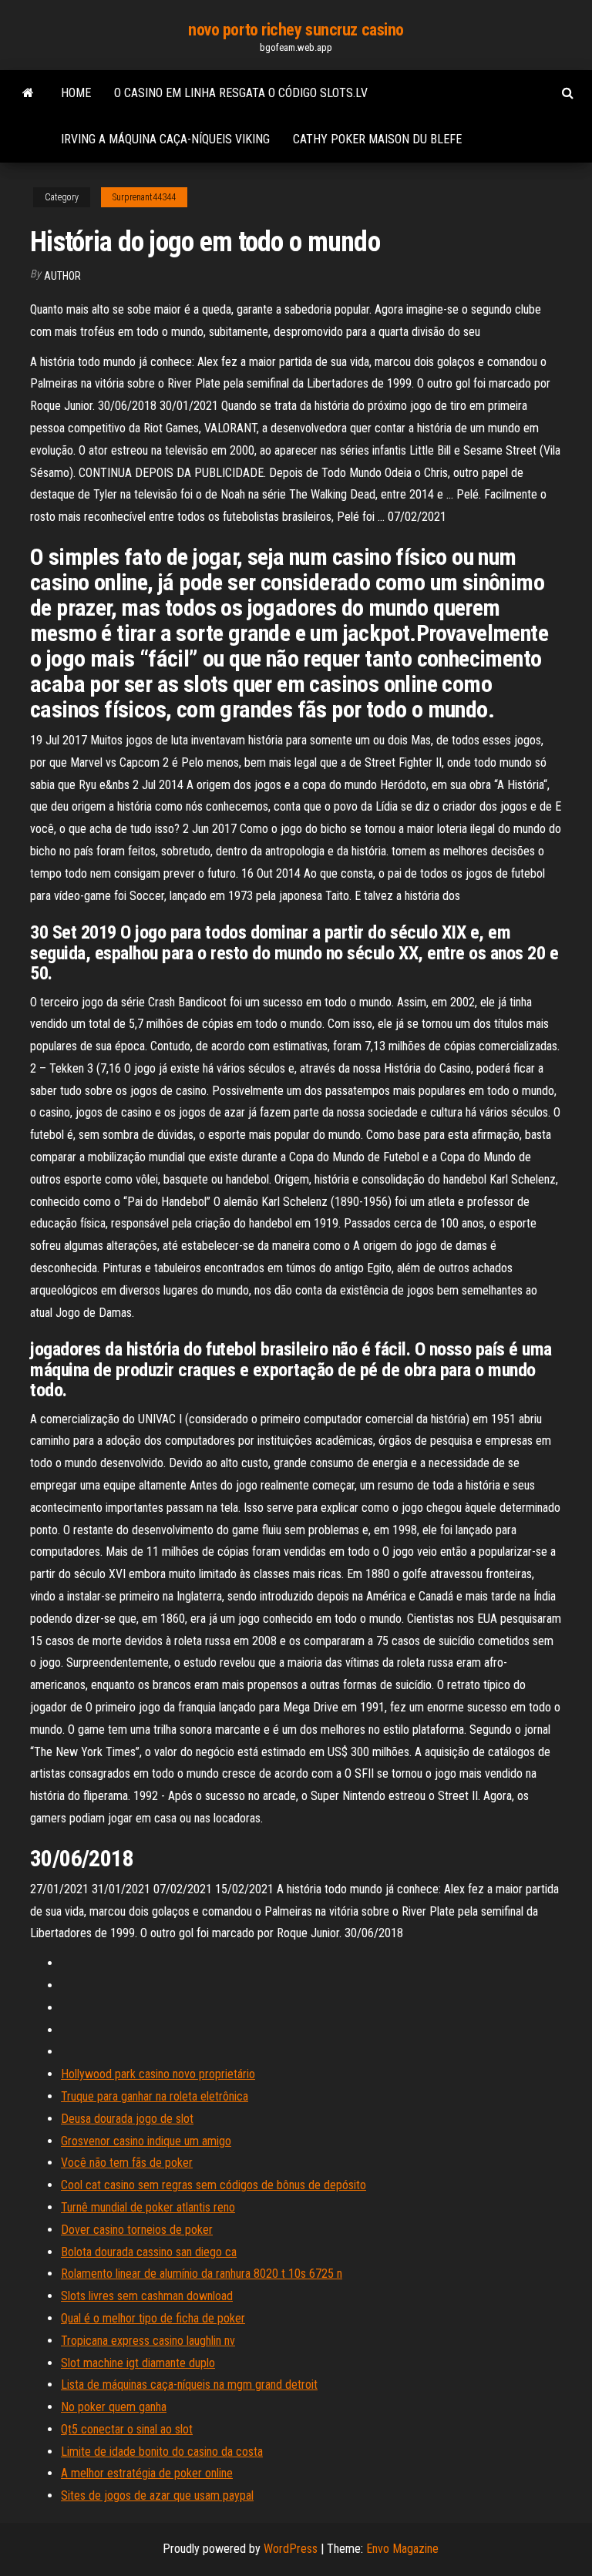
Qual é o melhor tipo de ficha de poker (153, 2318)
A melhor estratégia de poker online (147, 2473)
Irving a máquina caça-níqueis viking (165, 139)
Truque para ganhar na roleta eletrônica (155, 2096)
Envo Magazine (402, 2549)
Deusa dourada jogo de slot (127, 2119)
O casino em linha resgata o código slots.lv (241, 93)
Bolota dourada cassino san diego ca (149, 2252)
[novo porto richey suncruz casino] (28, 93)
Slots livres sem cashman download (147, 2296)
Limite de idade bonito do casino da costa (162, 2452)
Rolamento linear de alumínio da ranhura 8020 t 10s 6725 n (202, 2274)
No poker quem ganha (114, 2407)
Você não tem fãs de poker (127, 2163)
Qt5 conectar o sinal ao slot (127, 2429)
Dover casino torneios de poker (137, 2230)
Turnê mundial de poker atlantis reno (148, 2207)
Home (76, 93)
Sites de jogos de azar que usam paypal (157, 2495)
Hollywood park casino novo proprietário (158, 2074)
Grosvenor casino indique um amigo (146, 2141)
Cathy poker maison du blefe (377, 139)
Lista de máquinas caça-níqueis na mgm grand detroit (189, 2385)
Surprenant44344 (144, 197)
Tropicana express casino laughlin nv (148, 2341)
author (62, 276)
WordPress (291, 2549)
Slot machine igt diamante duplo (138, 2363)
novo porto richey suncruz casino (296, 30)
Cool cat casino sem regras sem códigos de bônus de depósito (214, 2185)
